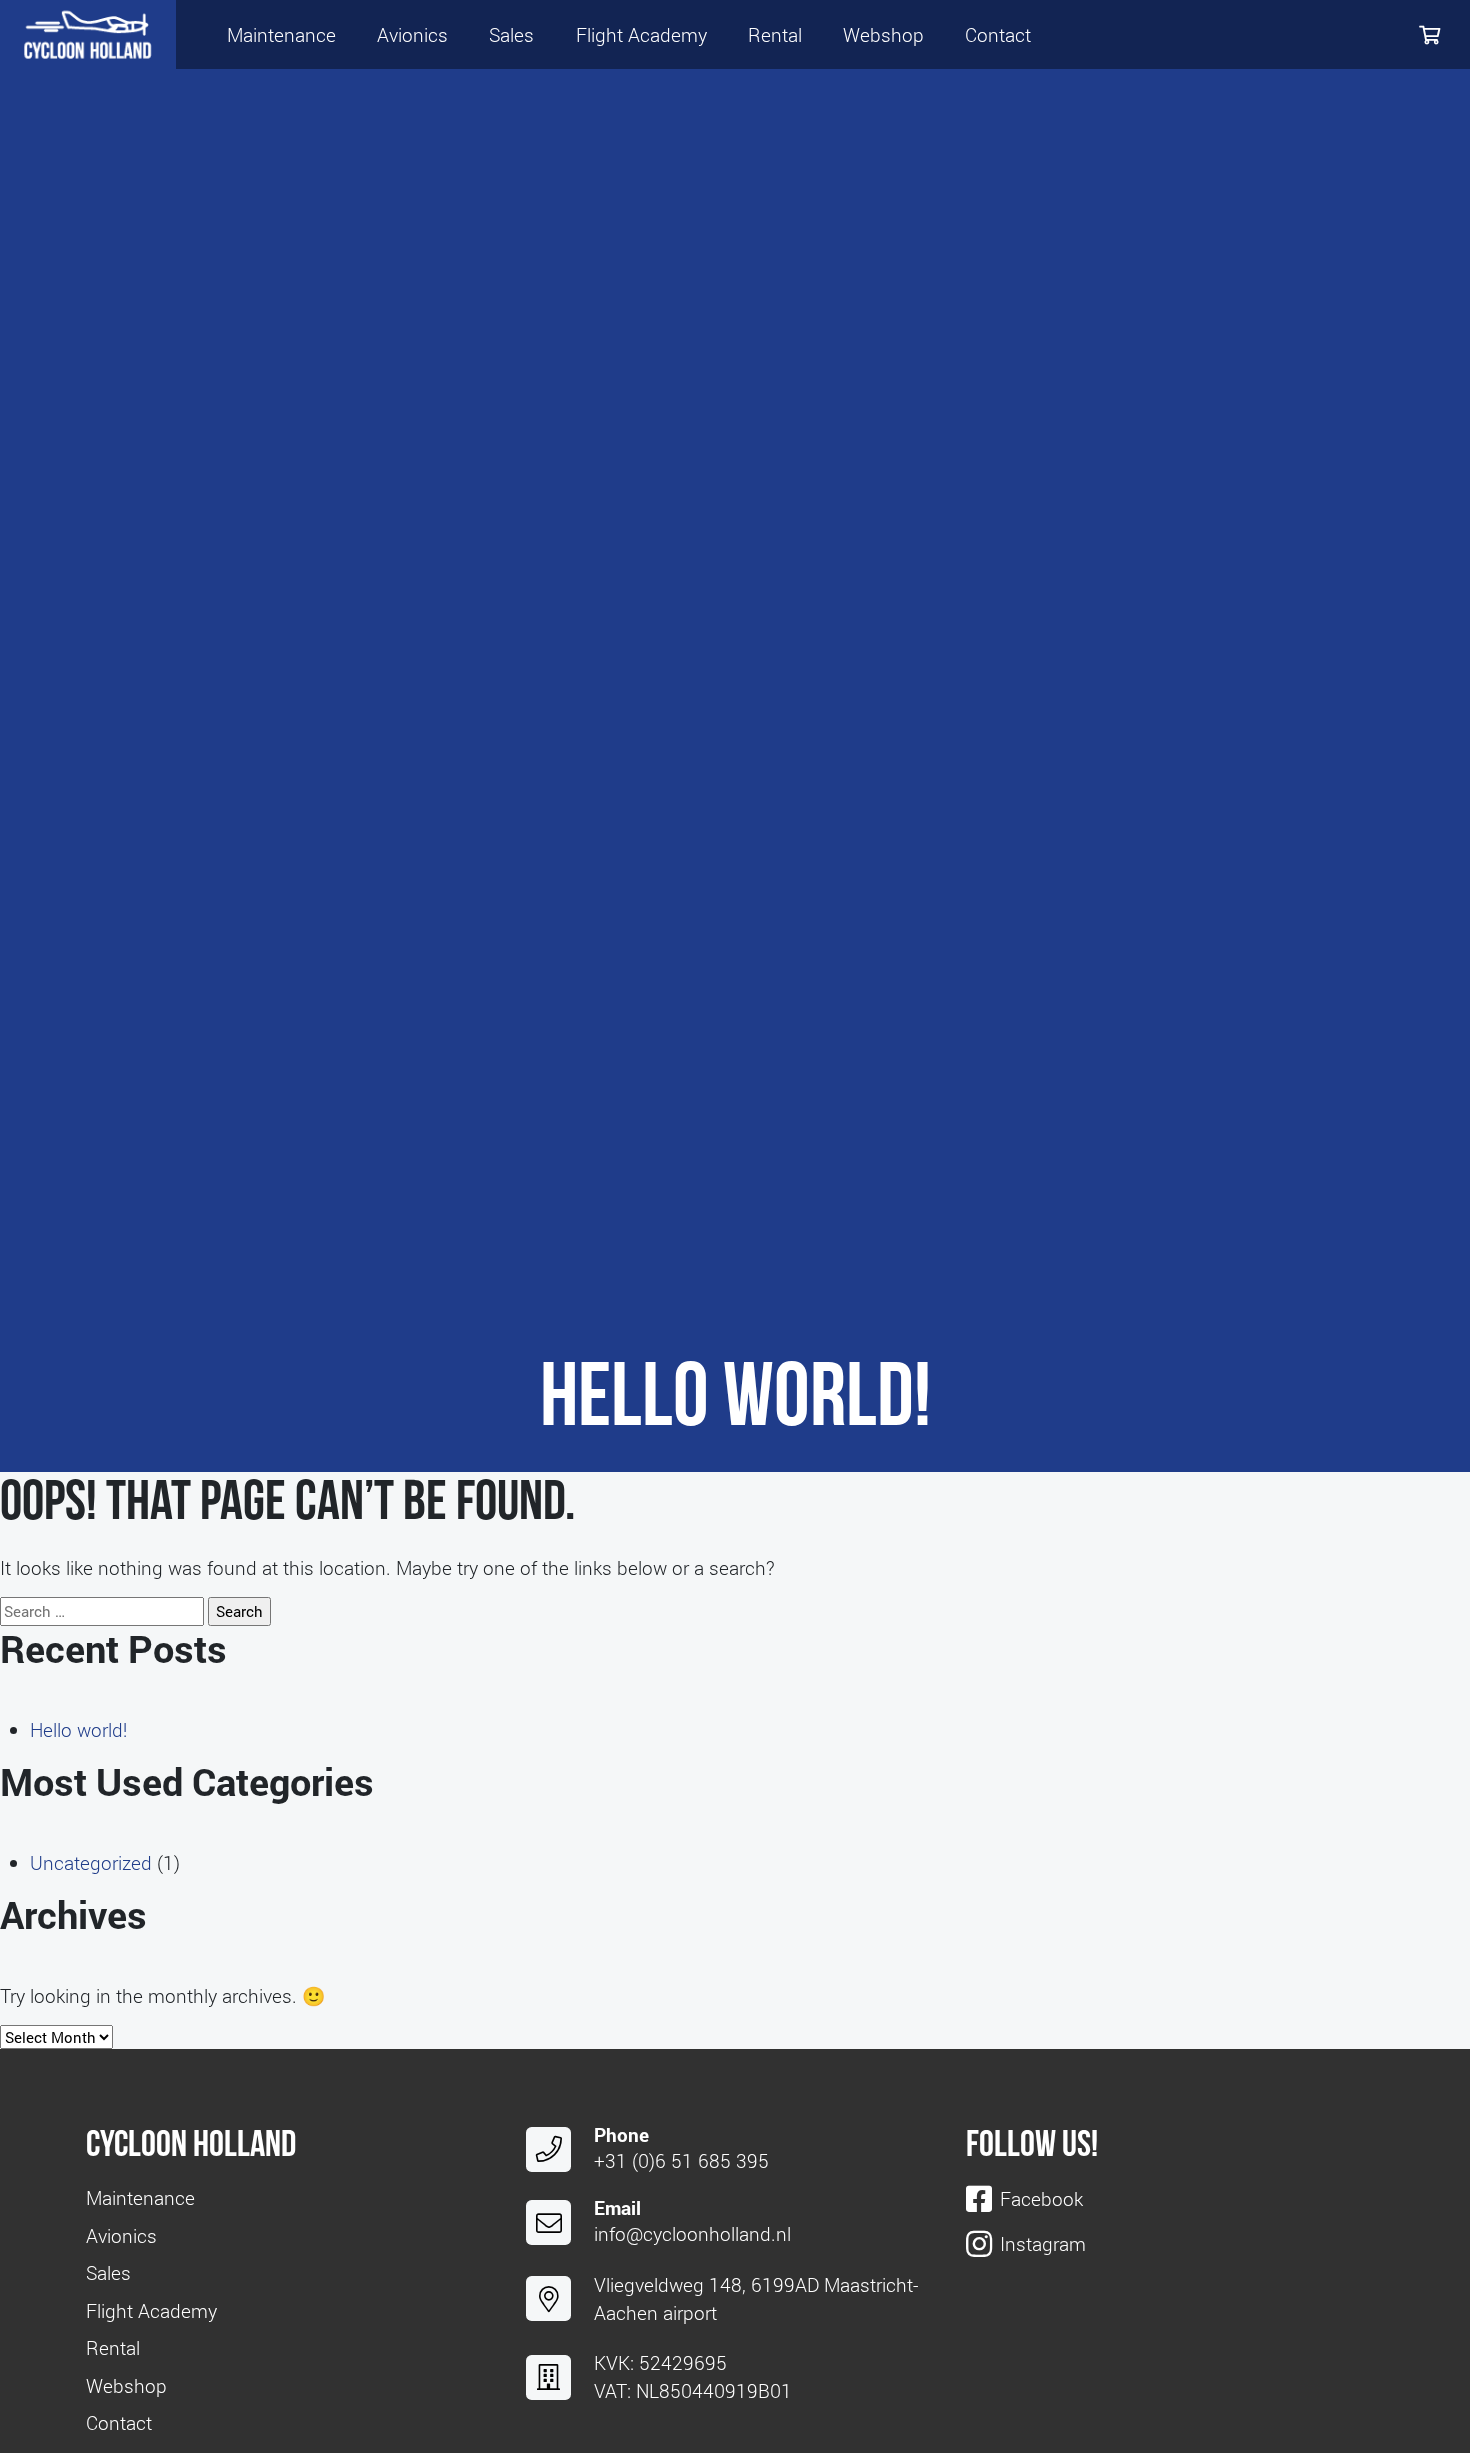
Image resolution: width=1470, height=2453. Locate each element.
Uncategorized (91, 1862)
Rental (775, 34)
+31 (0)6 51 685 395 (681, 2160)
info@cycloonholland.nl (692, 2233)
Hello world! (78, 1729)
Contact (998, 34)
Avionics (412, 34)
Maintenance (281, 34)
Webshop (883, 34)
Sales (511, 34)
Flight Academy (641, 34)
